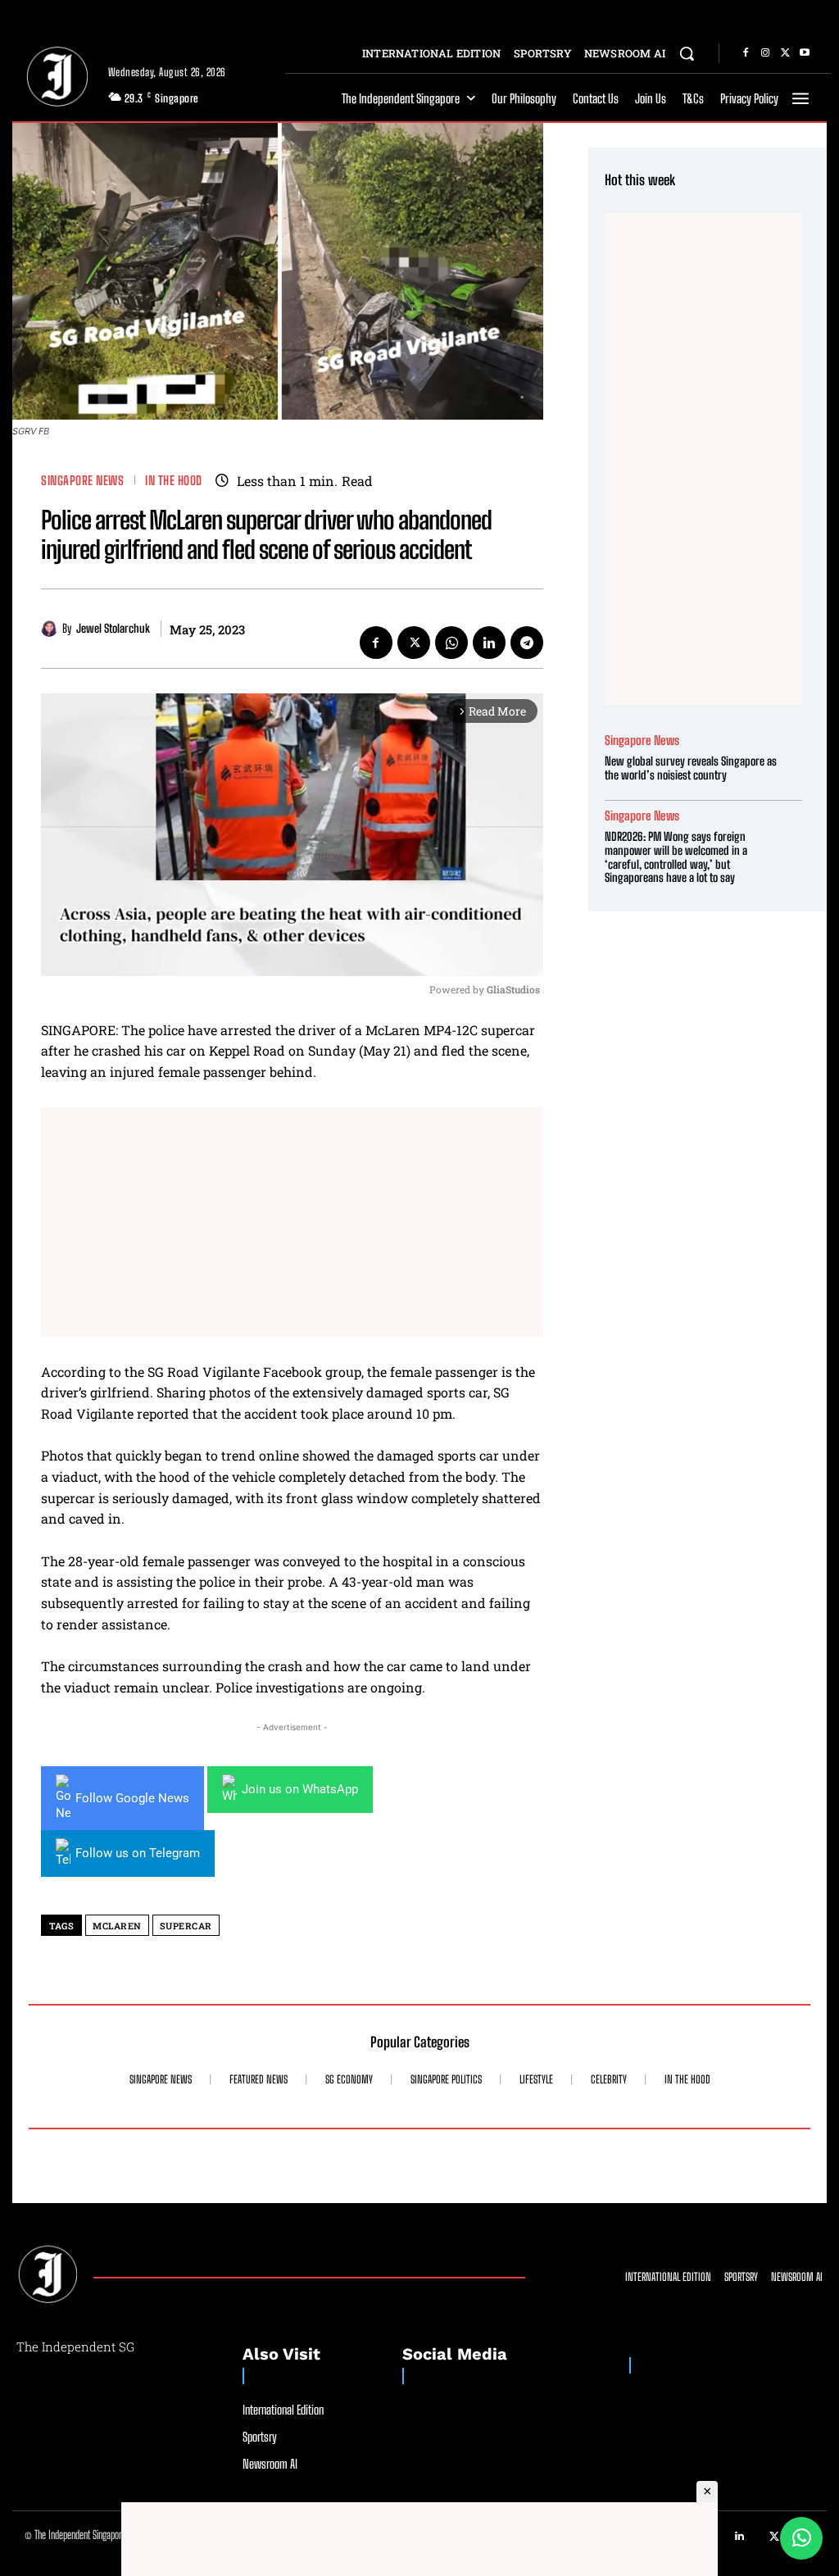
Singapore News (82, 481)
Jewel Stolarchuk (113, 629)
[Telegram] (527, 643)
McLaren (117, 1926)
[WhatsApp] (451, 643)
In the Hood (174, 481)
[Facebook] (746, 53)
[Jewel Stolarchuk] (52, 629)
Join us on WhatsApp (300, 1789)
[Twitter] (785, 53)
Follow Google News (132, 1798)
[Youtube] (805, 53)
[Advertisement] (292, 1222)
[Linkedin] (489, 643)
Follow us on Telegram (138, 1853)
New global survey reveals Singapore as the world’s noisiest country (691, 768)
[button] (687, 53)
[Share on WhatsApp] (801, 2538)
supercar (186, 1926)
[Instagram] (765, 53)
